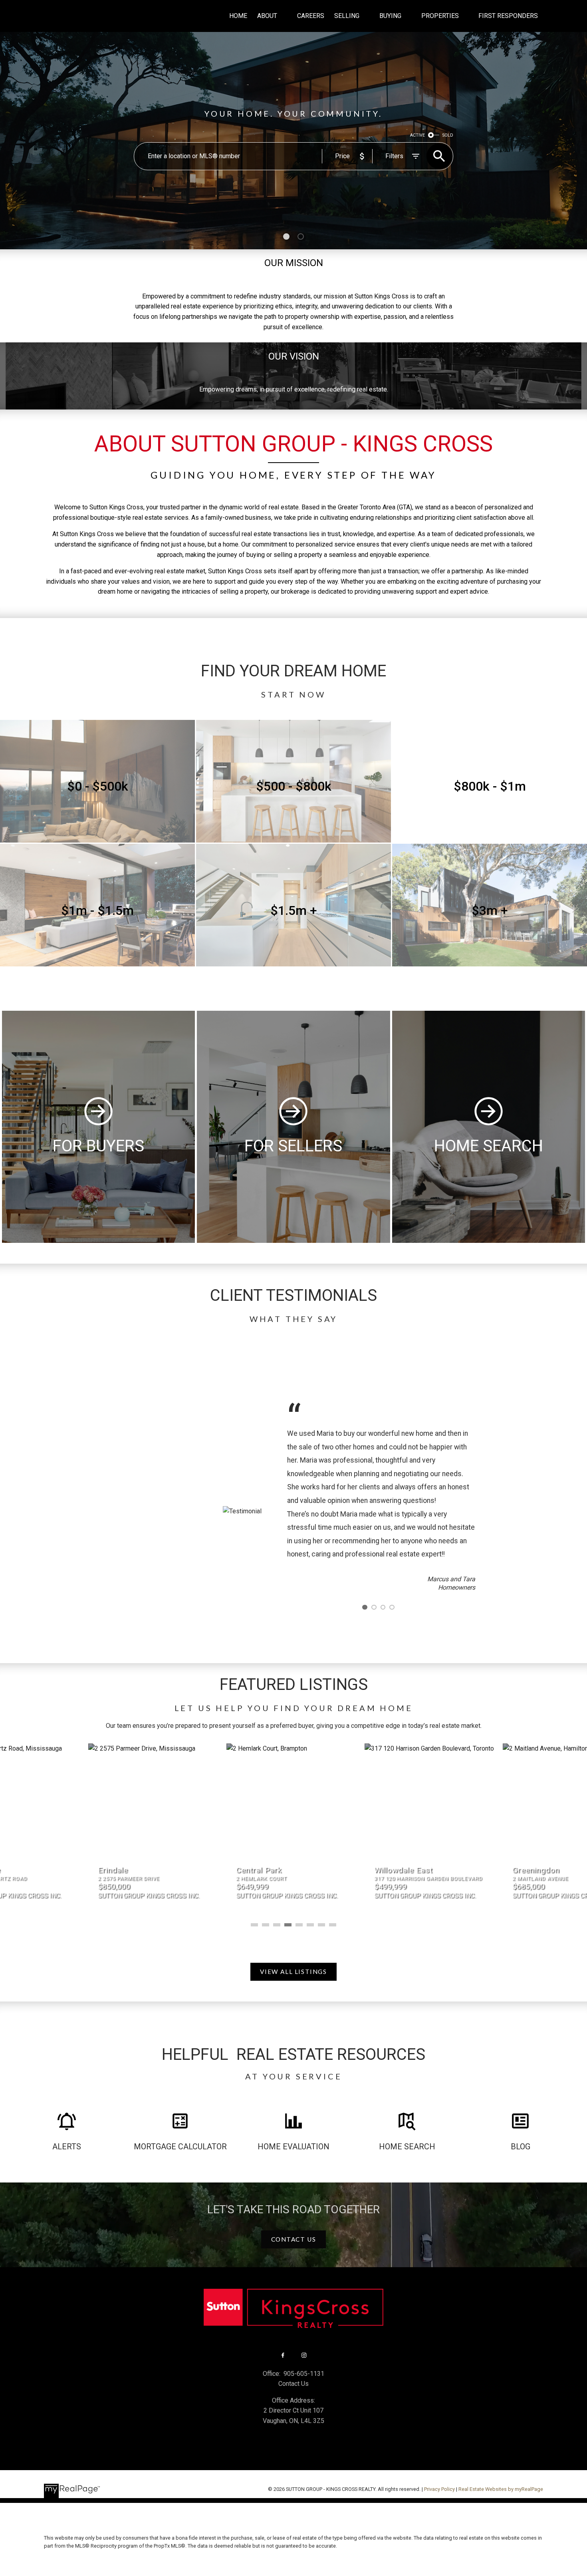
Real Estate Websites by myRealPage (501, 2489)
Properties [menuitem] (440, 16)
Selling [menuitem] (347, 16)
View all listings (293, 1972)
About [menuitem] (267, 16)
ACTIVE (417, 135)
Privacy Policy (439, 2489)
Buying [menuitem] (390, 16)
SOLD (448, 135)
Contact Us (294, 2239)
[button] (293, 1972)
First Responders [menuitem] (508, 16)
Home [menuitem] (238, 16)
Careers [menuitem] (311, 16)
